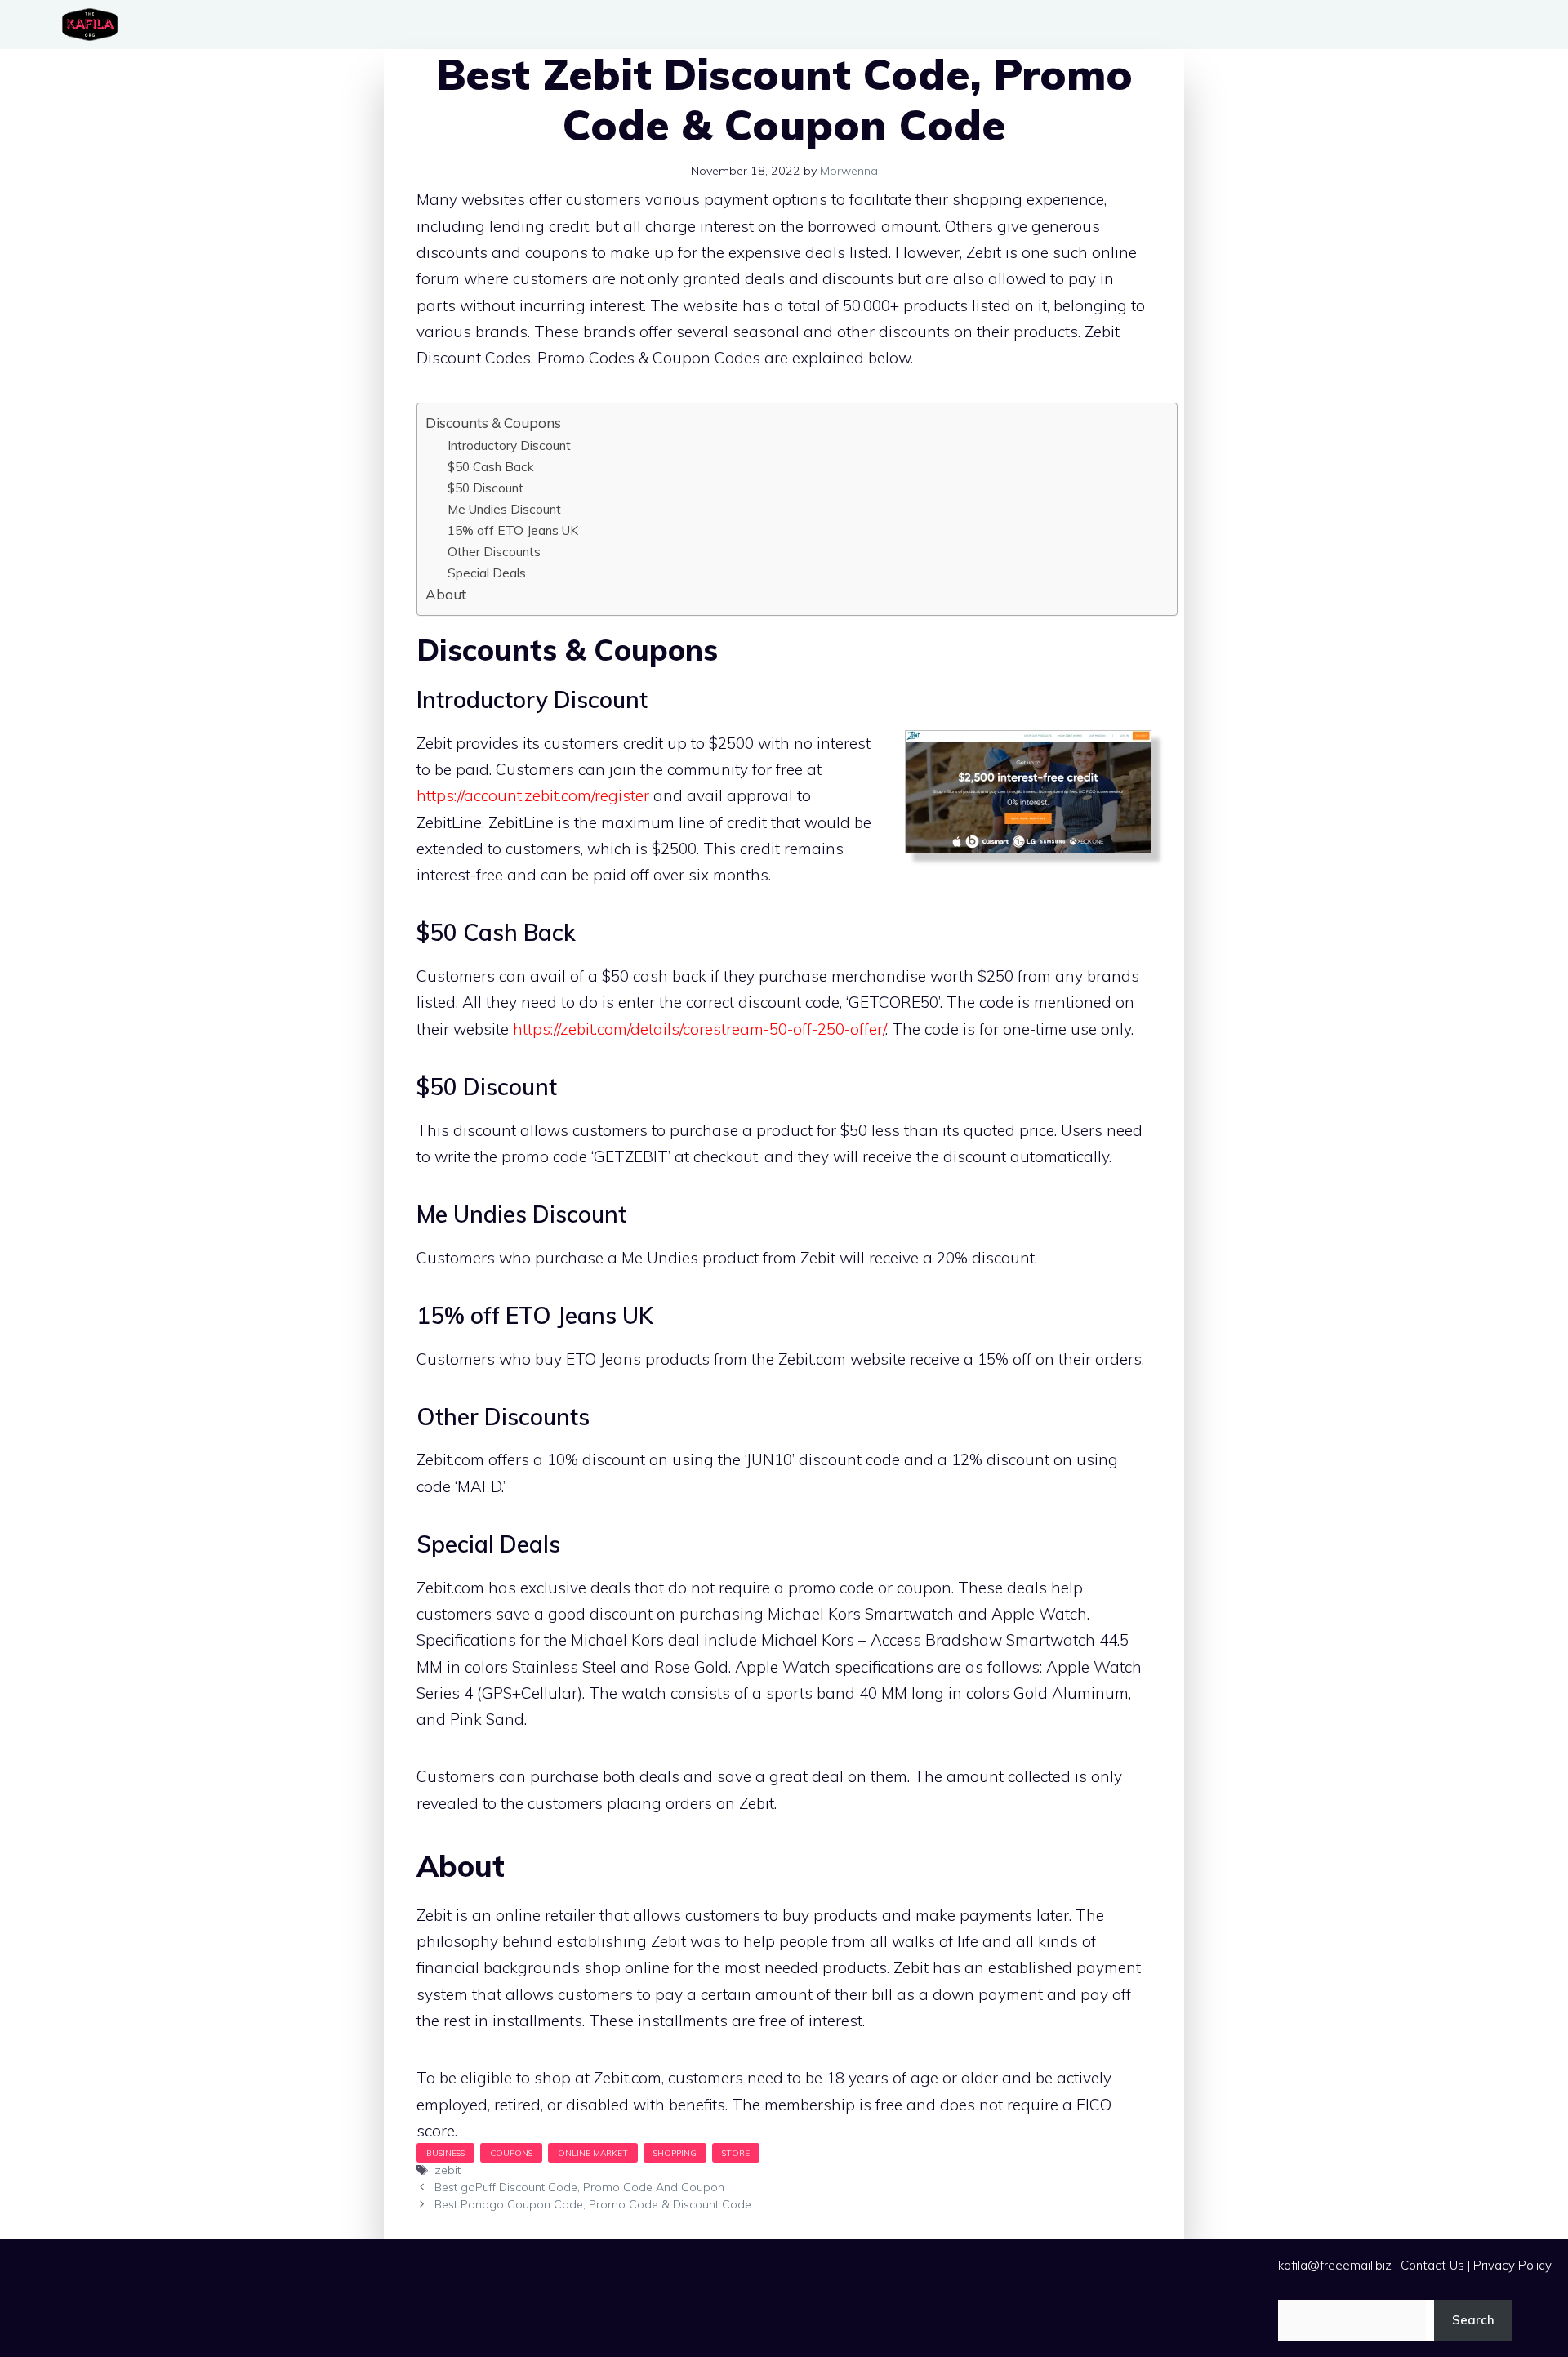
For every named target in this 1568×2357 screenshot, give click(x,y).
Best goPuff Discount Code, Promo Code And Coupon (579, 2187)
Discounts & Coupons (493, 423)
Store (736, 2153)
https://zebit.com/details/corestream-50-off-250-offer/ (699, 1029)
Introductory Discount (509, 445)
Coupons (511, 2153)
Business (445, 2153)
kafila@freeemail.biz (1335, 2265)
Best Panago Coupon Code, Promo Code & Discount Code (593, 2204)
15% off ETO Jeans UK (513, 530)
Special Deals (487, 573)
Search (1473, 2320)
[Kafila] (94, 25)
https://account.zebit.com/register (533, 795)
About (446, 594)
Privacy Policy (1512, 2265)
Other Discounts (494, 551)
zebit (448, 2170)
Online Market (593, 2153)
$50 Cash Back (491, 466)
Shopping (675, 2153)
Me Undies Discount (504, 509)
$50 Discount (486, 488)
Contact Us (1432, 2265)
